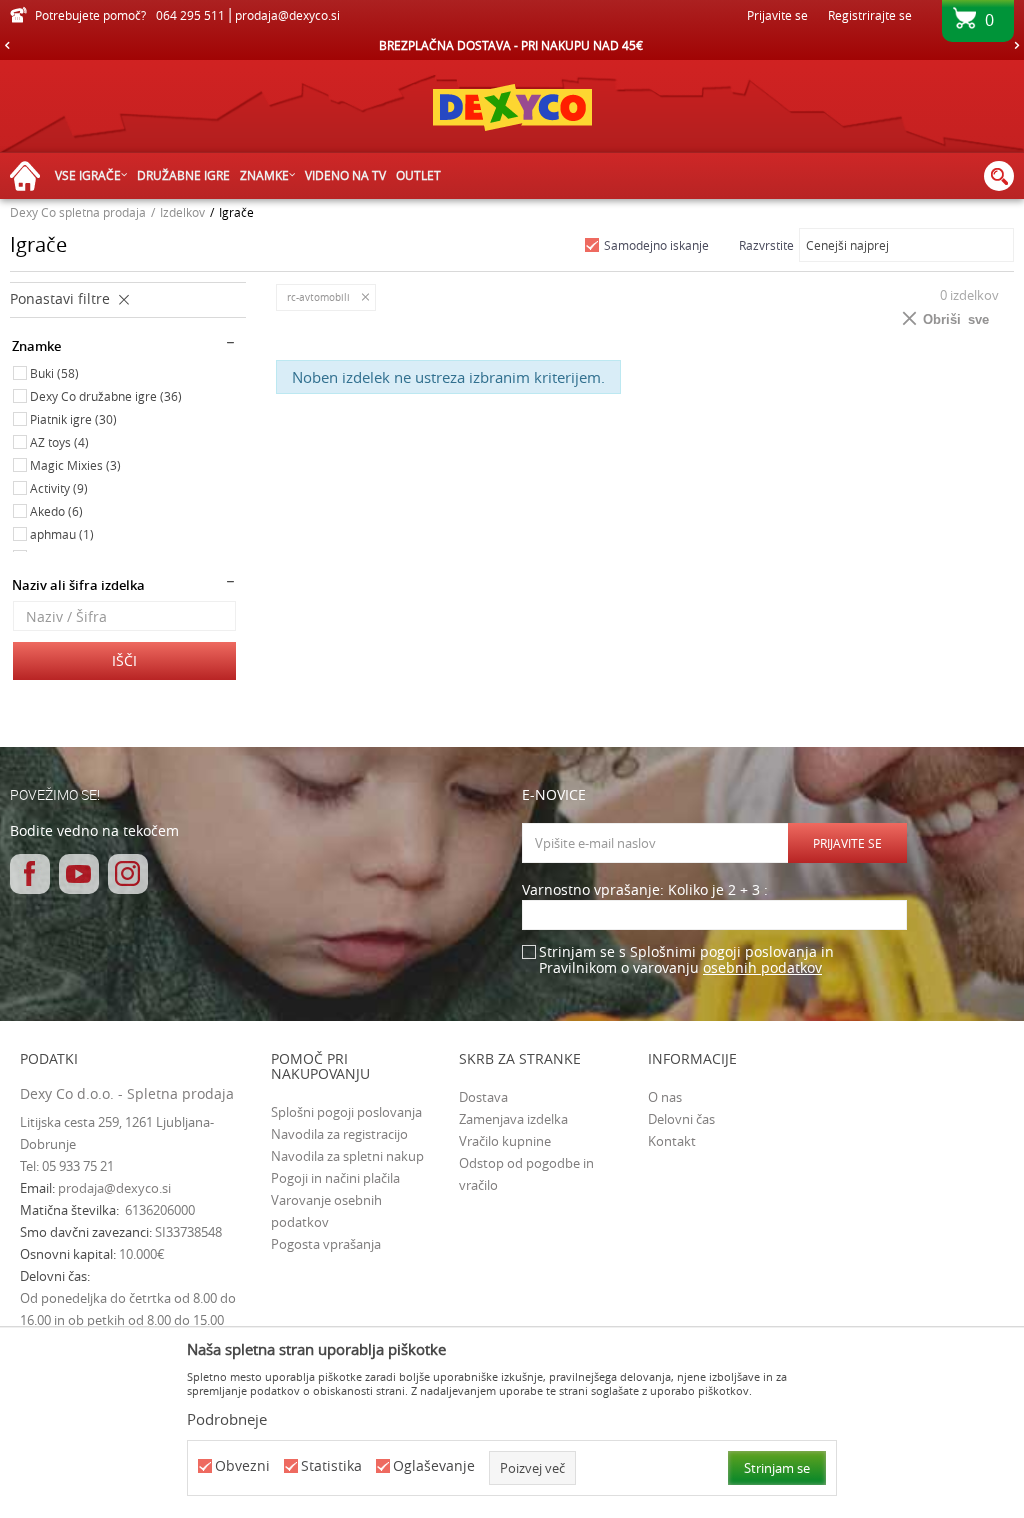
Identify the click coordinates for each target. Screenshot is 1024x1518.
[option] (512, 45)
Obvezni (242, 1466)
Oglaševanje (434, 1466)
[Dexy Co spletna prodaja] (512, 106)
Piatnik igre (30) (73, 419)
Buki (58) (54, 373)
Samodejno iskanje (656, 245)
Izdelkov (182, 212)
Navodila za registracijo (339, 1134)
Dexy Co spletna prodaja (78, 212)
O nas (665, 1097)
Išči (124, 660)
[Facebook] (30, 874)
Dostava (483, 1097)
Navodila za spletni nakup (347, 1156)
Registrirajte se (870, 15)
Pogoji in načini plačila (335, 1178)
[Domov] (30, 176)
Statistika (331, 1466)
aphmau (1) (62, 534)
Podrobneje (227, 1419)
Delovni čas (681, 1119)
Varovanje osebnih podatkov (326, 1211)
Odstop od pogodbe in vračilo (526, 1174)
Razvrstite (766, 245)
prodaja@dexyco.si (114, 1188)
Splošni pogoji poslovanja (346, 1112)
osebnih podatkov (762, 967)
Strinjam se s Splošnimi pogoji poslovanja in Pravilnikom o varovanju (686, 960)
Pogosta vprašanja (326, 1244)
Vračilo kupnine (505, 1141)
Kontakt (672, 1141)
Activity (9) (59, 488)
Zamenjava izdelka (513, 1119)
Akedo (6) (56, 511)
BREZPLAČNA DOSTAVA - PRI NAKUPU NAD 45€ (511, 45)
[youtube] (79, 874)
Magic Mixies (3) (75, 465)
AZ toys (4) (59, 442)
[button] (999, 176)
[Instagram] (128, 874)
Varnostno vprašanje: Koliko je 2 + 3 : (645, 890)
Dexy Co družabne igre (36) (106, 396)
